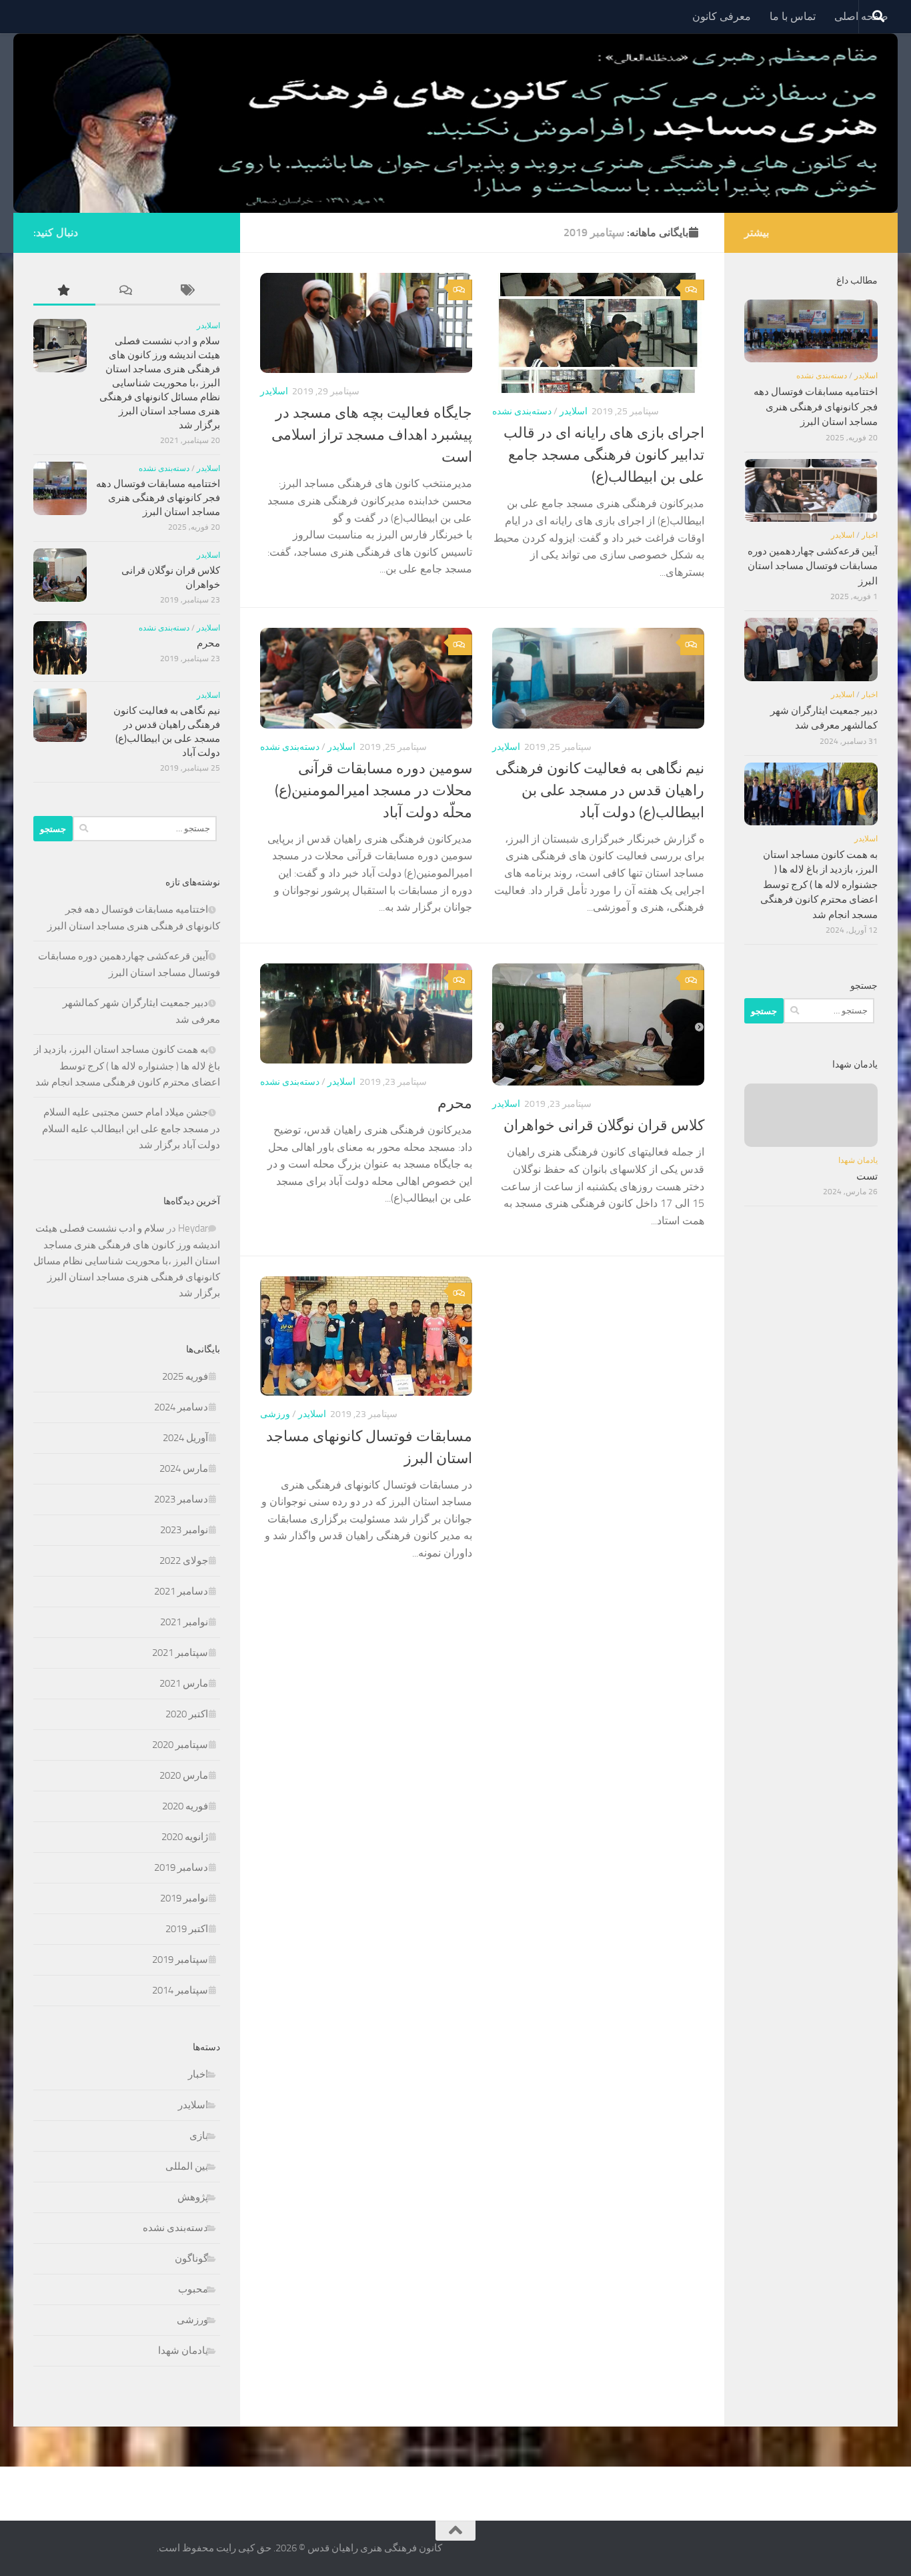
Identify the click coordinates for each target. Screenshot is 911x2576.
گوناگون (191, 2258)
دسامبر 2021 (181, 1591)
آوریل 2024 (185, 1438)
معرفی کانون (722, 16)
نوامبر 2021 (184, 1622)
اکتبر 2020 (187, 1714)
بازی (199, 2136)
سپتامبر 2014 (180, 1990)
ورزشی (275, 1414)
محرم (455, 1104)
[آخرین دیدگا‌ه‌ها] (126, 291)
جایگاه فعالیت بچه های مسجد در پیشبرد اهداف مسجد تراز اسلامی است (372, 435)
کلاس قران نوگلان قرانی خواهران (604, 1126)
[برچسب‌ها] (189, 291)
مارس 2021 (184, 1683)
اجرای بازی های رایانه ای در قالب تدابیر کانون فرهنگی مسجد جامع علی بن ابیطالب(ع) (604, 455)
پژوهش (193, 2197)
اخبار (198, 2074)
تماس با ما (793, 16)
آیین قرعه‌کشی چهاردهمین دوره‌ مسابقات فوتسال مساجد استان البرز (813, 566)
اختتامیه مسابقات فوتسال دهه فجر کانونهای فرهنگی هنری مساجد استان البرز (158, 498)
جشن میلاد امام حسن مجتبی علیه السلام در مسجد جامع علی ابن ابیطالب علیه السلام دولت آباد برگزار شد (131, 1129)
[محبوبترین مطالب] (64, 291)
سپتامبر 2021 (180, 1653)
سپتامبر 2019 (180, 1960)
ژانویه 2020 (185, 1837)
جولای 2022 (184, 1561)
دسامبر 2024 (181, 1407)
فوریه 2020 (185, 1806)
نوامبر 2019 (184, 1898)
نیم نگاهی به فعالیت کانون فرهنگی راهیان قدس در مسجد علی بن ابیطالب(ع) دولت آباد (600, 791)
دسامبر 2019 (181, 1867)
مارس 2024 (184, 1468)
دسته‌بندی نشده (522, 411)
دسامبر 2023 (181, 1499)
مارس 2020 (184, 1775)
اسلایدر (274, 391)
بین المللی (187, 2166)
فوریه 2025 (185, 1376)
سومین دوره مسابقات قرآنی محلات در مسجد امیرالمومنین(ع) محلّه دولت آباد (373, 791)
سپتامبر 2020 (180, 1745)
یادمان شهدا (183, 2350)
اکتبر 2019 (187, 1929)
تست (867, 1176)
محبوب (193, 2289)
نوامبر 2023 (184, 1530)
